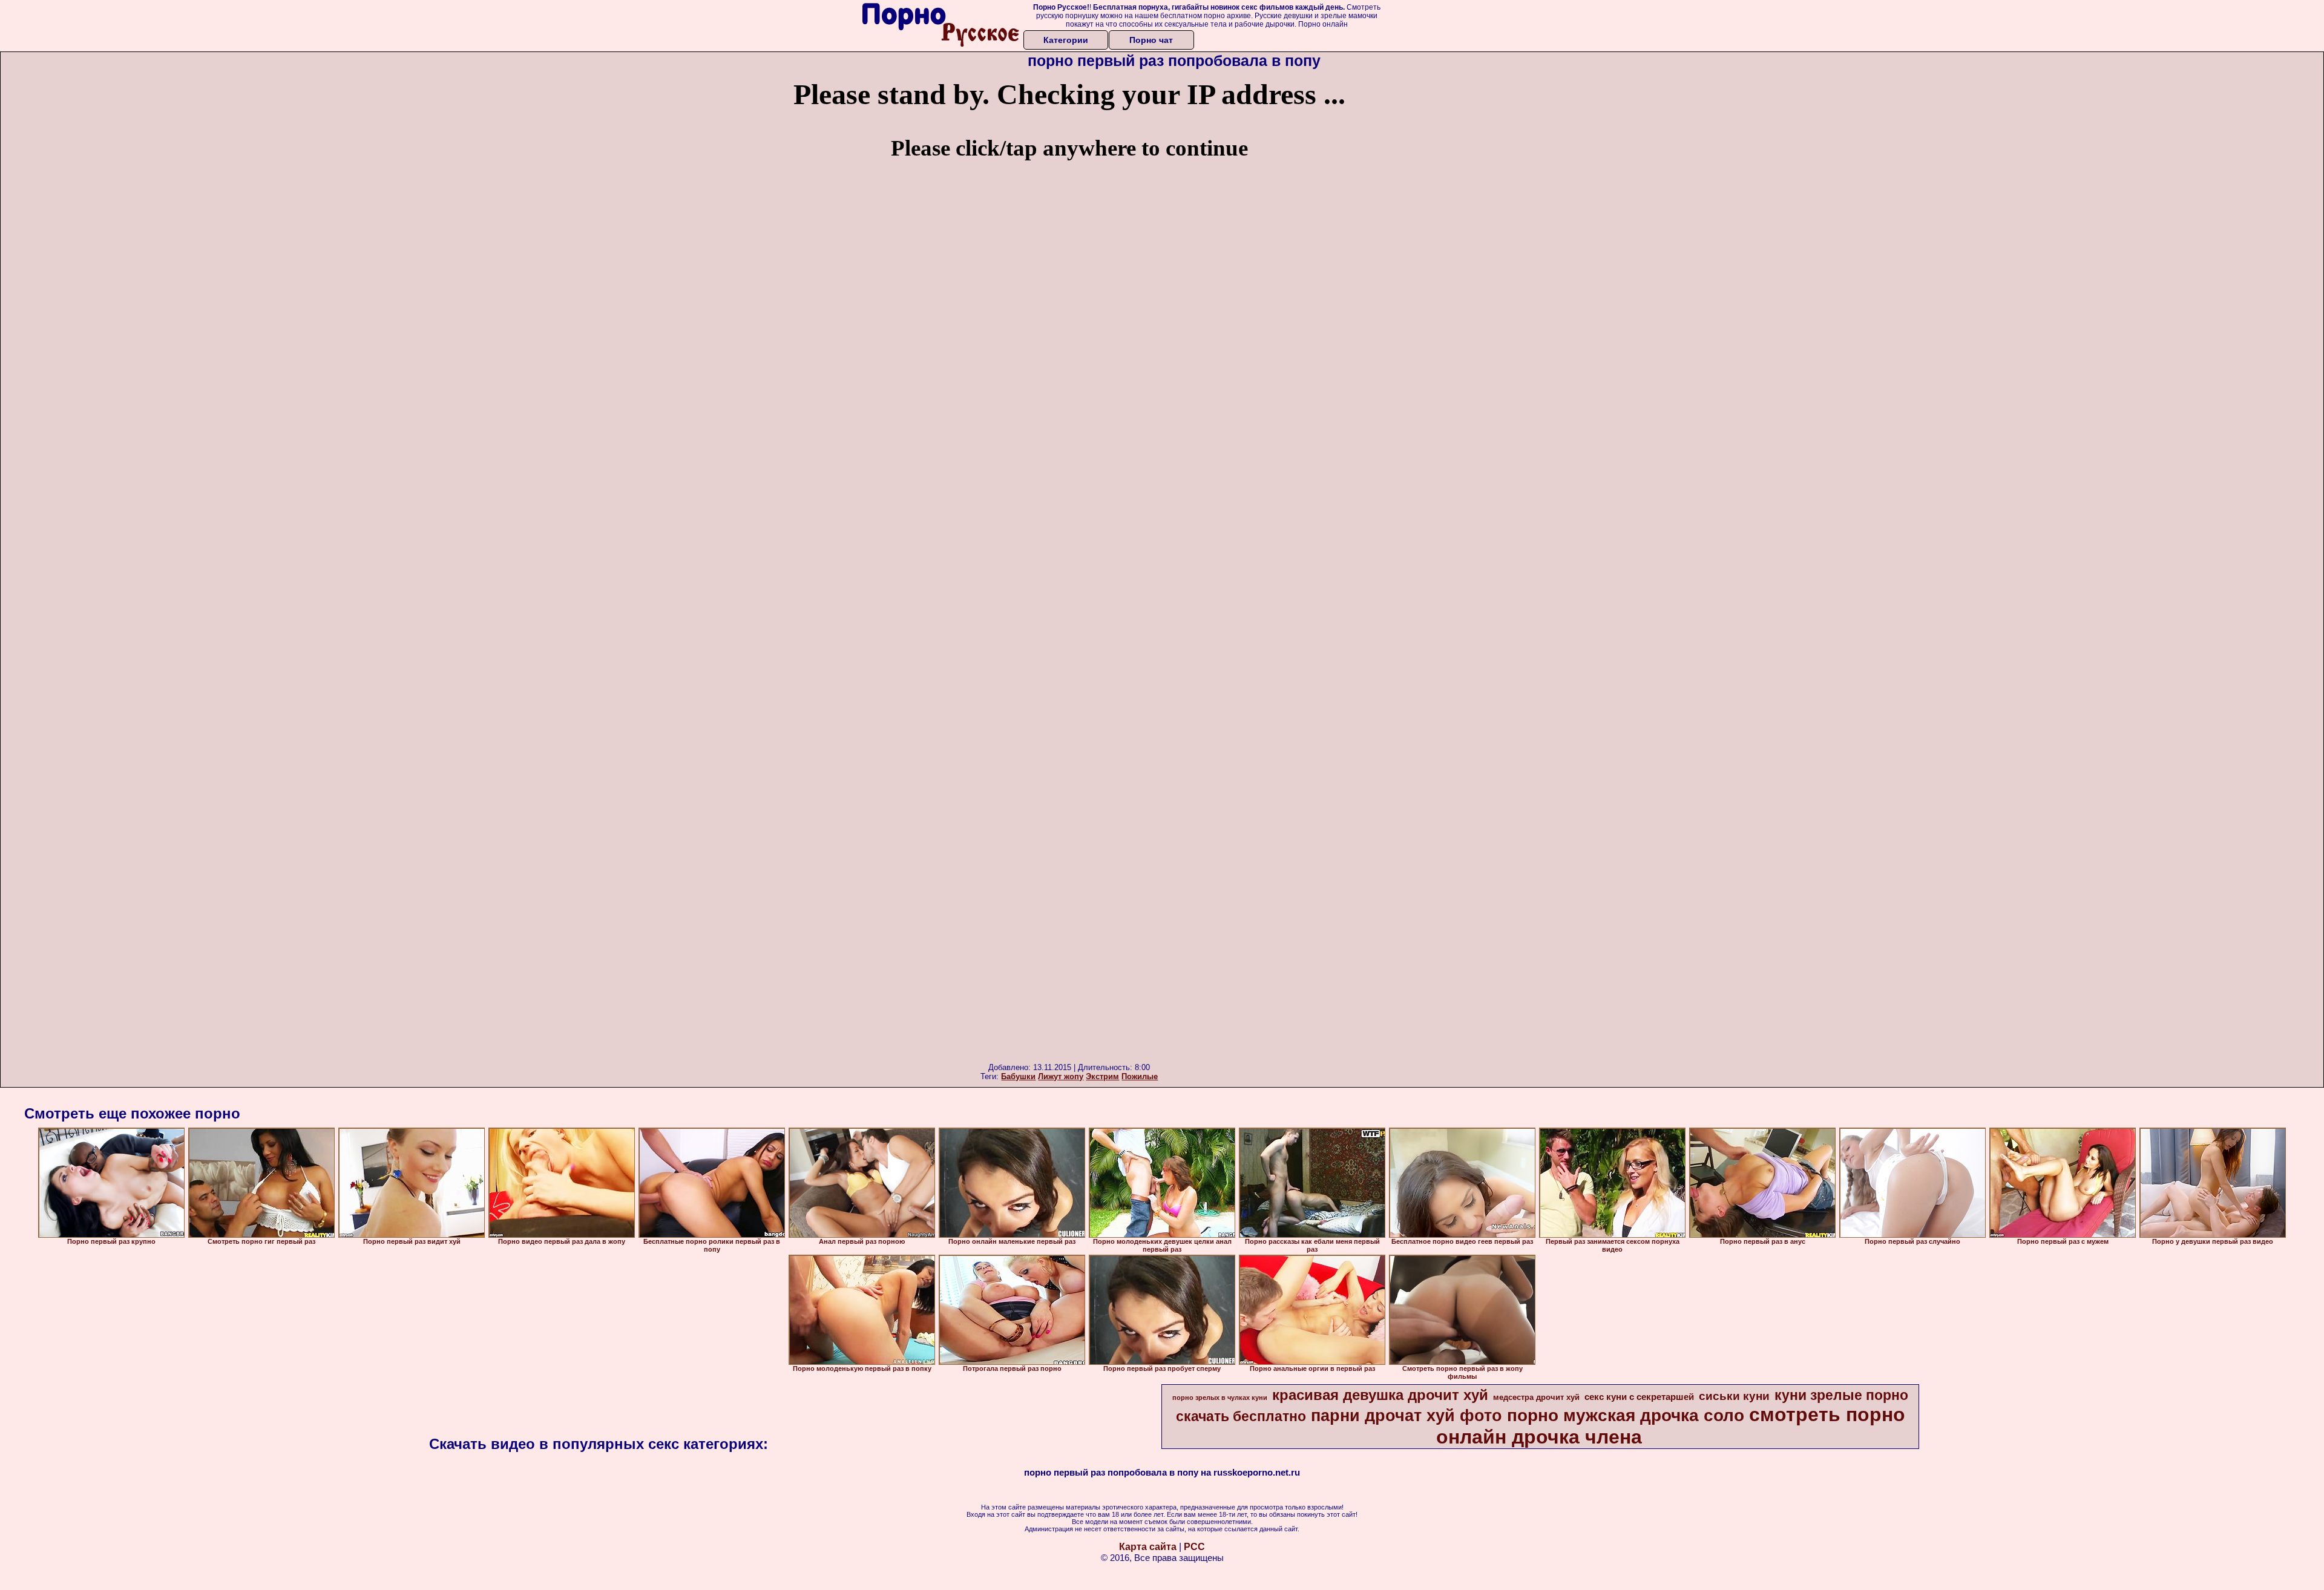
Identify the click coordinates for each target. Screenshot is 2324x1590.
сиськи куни (1734, 1396)
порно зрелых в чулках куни (1220, 1398)
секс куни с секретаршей (1639, 1397)
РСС (1194, 1547)
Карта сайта (1148, 1547)
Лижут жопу (1061, 1076)
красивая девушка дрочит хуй (1380, 1395)
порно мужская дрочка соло (1626, 1415)
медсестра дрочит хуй (1536, 1397)
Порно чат (1151, 40)
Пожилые (1140, 1076)
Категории (1066, 40)
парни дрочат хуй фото (1407, 1416)
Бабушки (1018, 1076)
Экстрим (1102, 1076)
